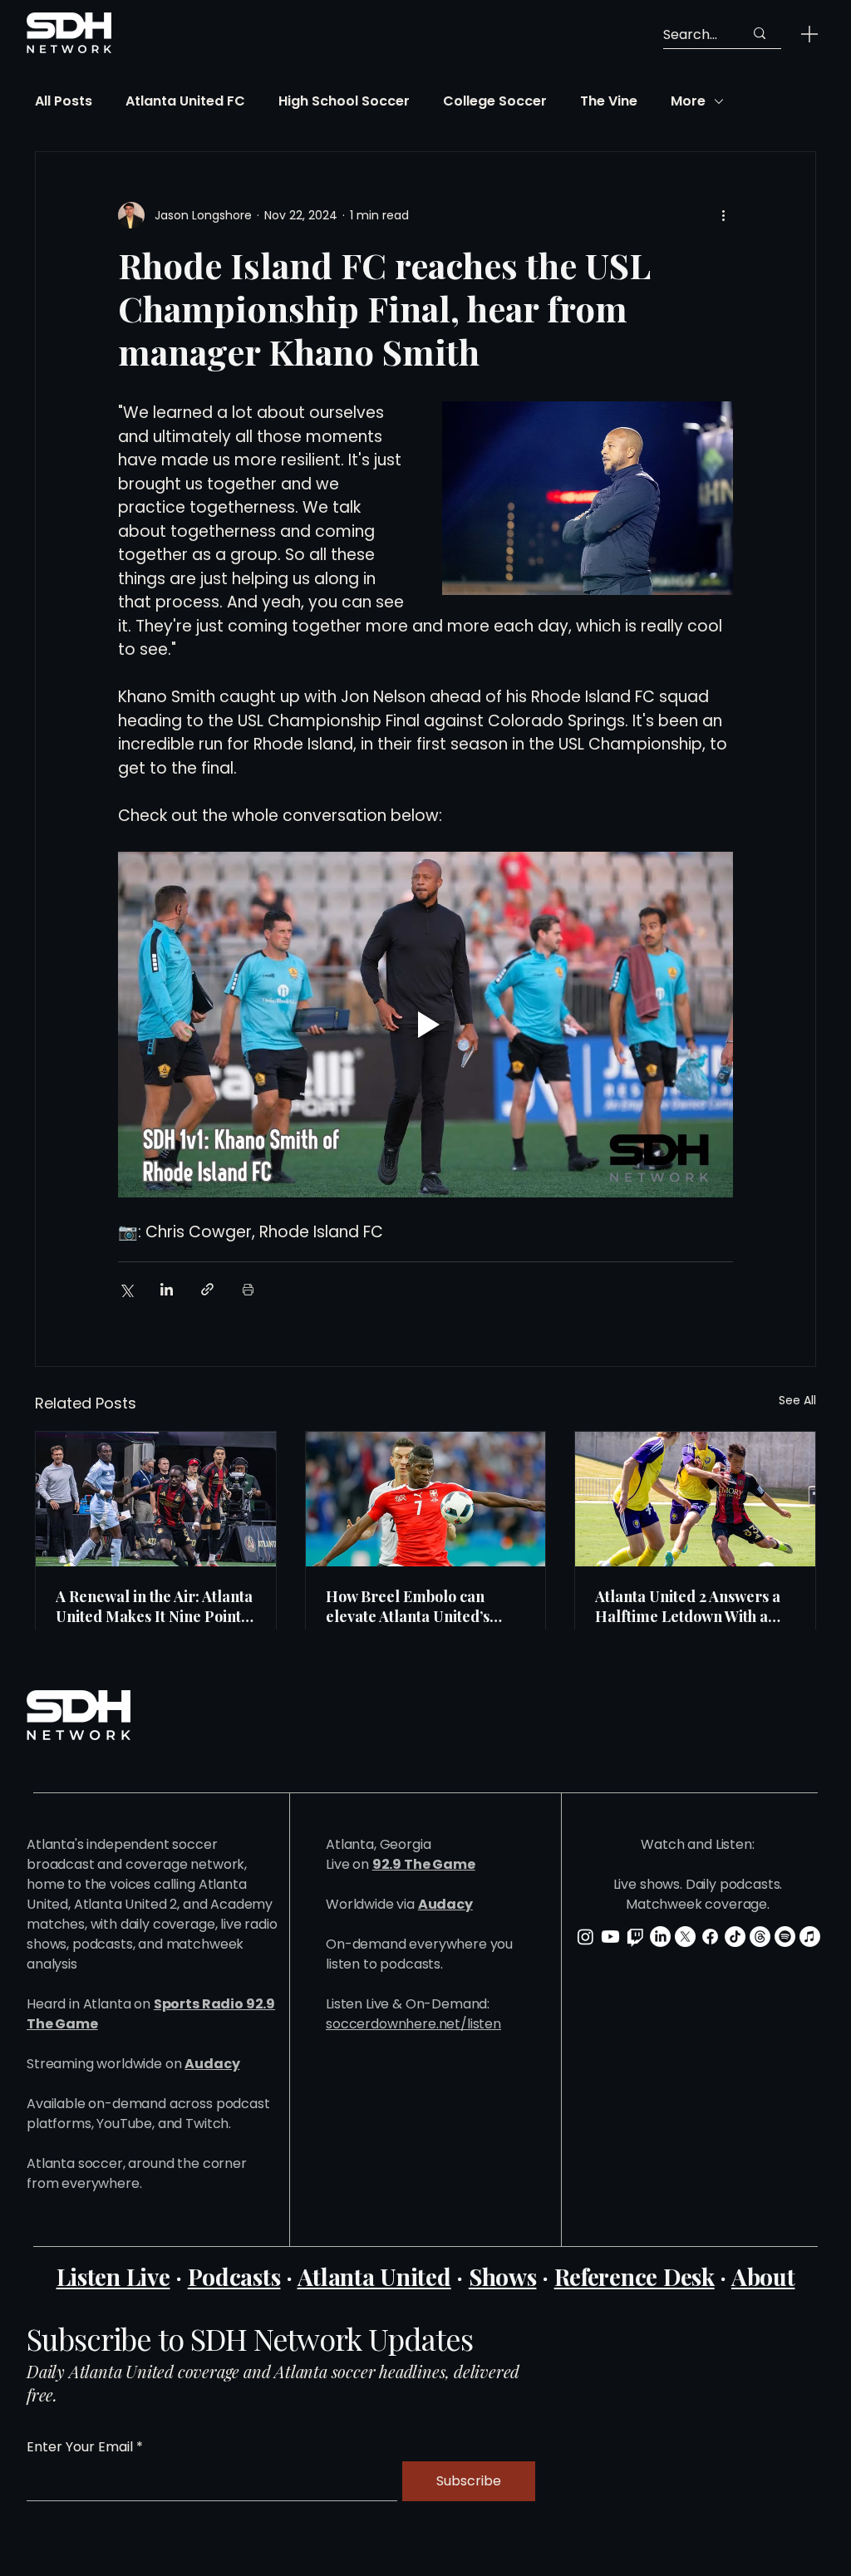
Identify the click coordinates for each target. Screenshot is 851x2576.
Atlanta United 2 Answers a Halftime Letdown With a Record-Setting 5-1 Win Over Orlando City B (695, 1606)
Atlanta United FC (185, 101)
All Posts (64, 101)
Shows (503, 2276)
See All (797, 1400)
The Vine (609, 101)
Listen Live (113, 2276)
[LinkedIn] (660, 1937)
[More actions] (723, 215)
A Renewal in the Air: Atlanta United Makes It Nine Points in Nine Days (154, 1606)
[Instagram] (585, 1937)
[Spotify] (785, 1937)
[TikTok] (735, 1937)
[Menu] (809, 34)
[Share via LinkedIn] (167, 1289)
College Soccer (495, 101)
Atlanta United (374, 2276)
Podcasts (234, 2276)
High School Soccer (344, 101)
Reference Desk (635, 2276)
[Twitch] (635, 1937)
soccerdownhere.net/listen (413, 2024)
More (688, 101)
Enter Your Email (80, 2447)
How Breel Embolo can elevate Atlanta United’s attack (408, 1606)
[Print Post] (248, 1289)
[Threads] (760, 1937)
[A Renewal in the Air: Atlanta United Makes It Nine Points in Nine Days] (156, 1499)
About (763, 2276)
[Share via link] (207, 1289)
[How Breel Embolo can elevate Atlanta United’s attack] (426, 1499)
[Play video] (425, 1025)
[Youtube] (610, 1937)
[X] (685, 1937)
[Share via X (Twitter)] (126, 1289)
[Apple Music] (810, 1937)
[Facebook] (710, 1937)
